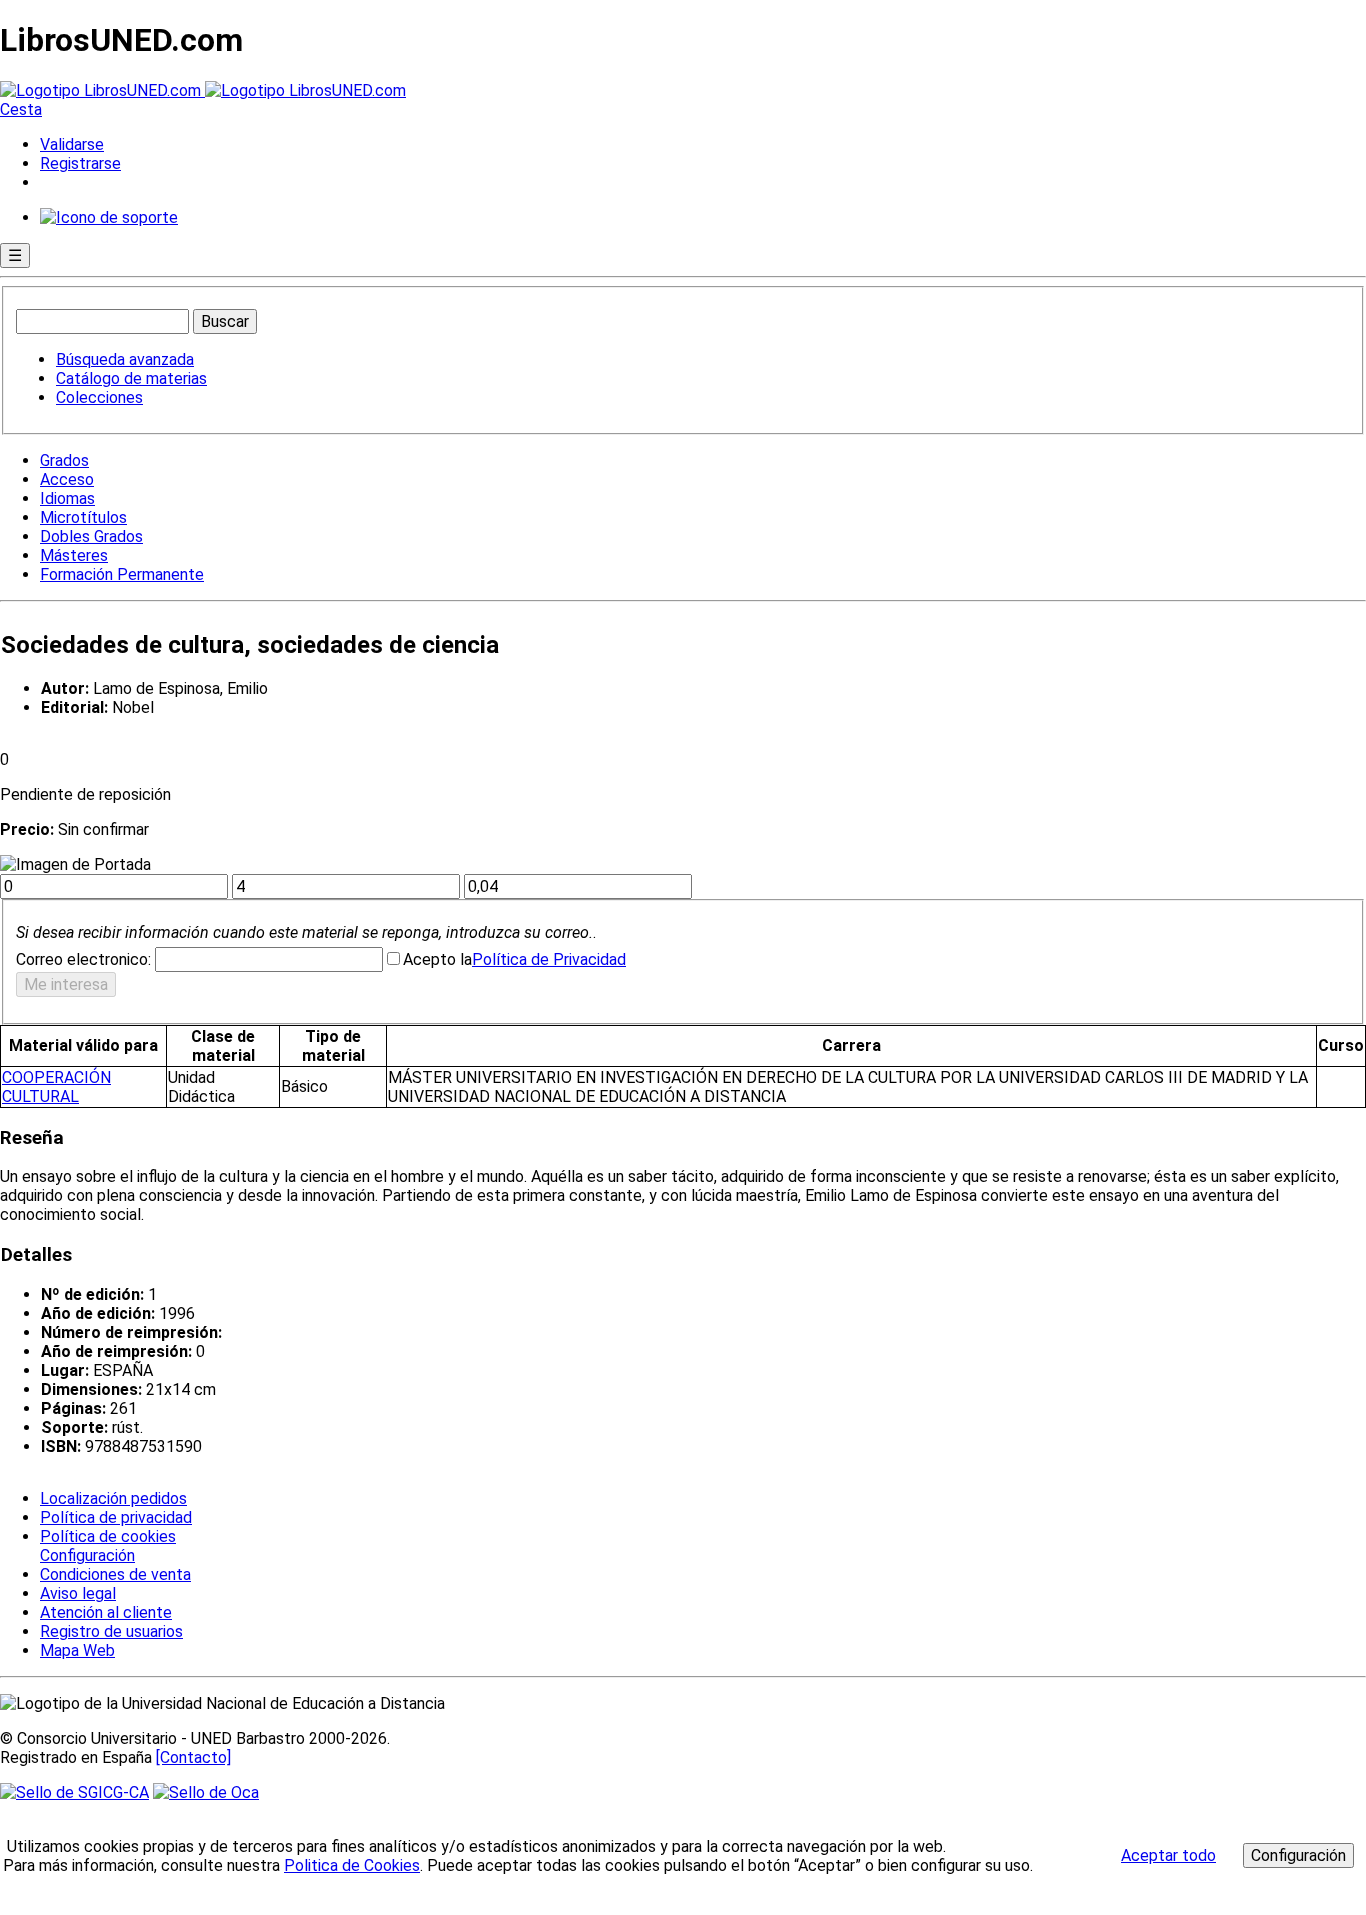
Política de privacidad (116, 1517)
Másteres (74, 555)
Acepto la (437, 959)
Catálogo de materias (131, 378)
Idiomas (67, 498)
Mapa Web (77, 1650)
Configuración (86, 1556)
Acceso (67, 479)
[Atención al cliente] (109, 217)
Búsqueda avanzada (125, 359)
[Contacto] (193, 1757)
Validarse (72, 144)
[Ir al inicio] (203, 90)
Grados (64, 460)
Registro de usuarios (111, 1631)
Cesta (21, 109)
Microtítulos (83, 517)
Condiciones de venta (115, 1574)
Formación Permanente (122, 574)
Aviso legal (78, 1593)
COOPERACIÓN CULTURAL (56, 1087)
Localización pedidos (113, 1498)
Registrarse (80, 163)
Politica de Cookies (352, 1865)
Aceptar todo (1168, 1855)
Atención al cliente (106, 1612)
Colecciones (99, 397)
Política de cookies (108, 1536)
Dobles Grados (91, 536)
